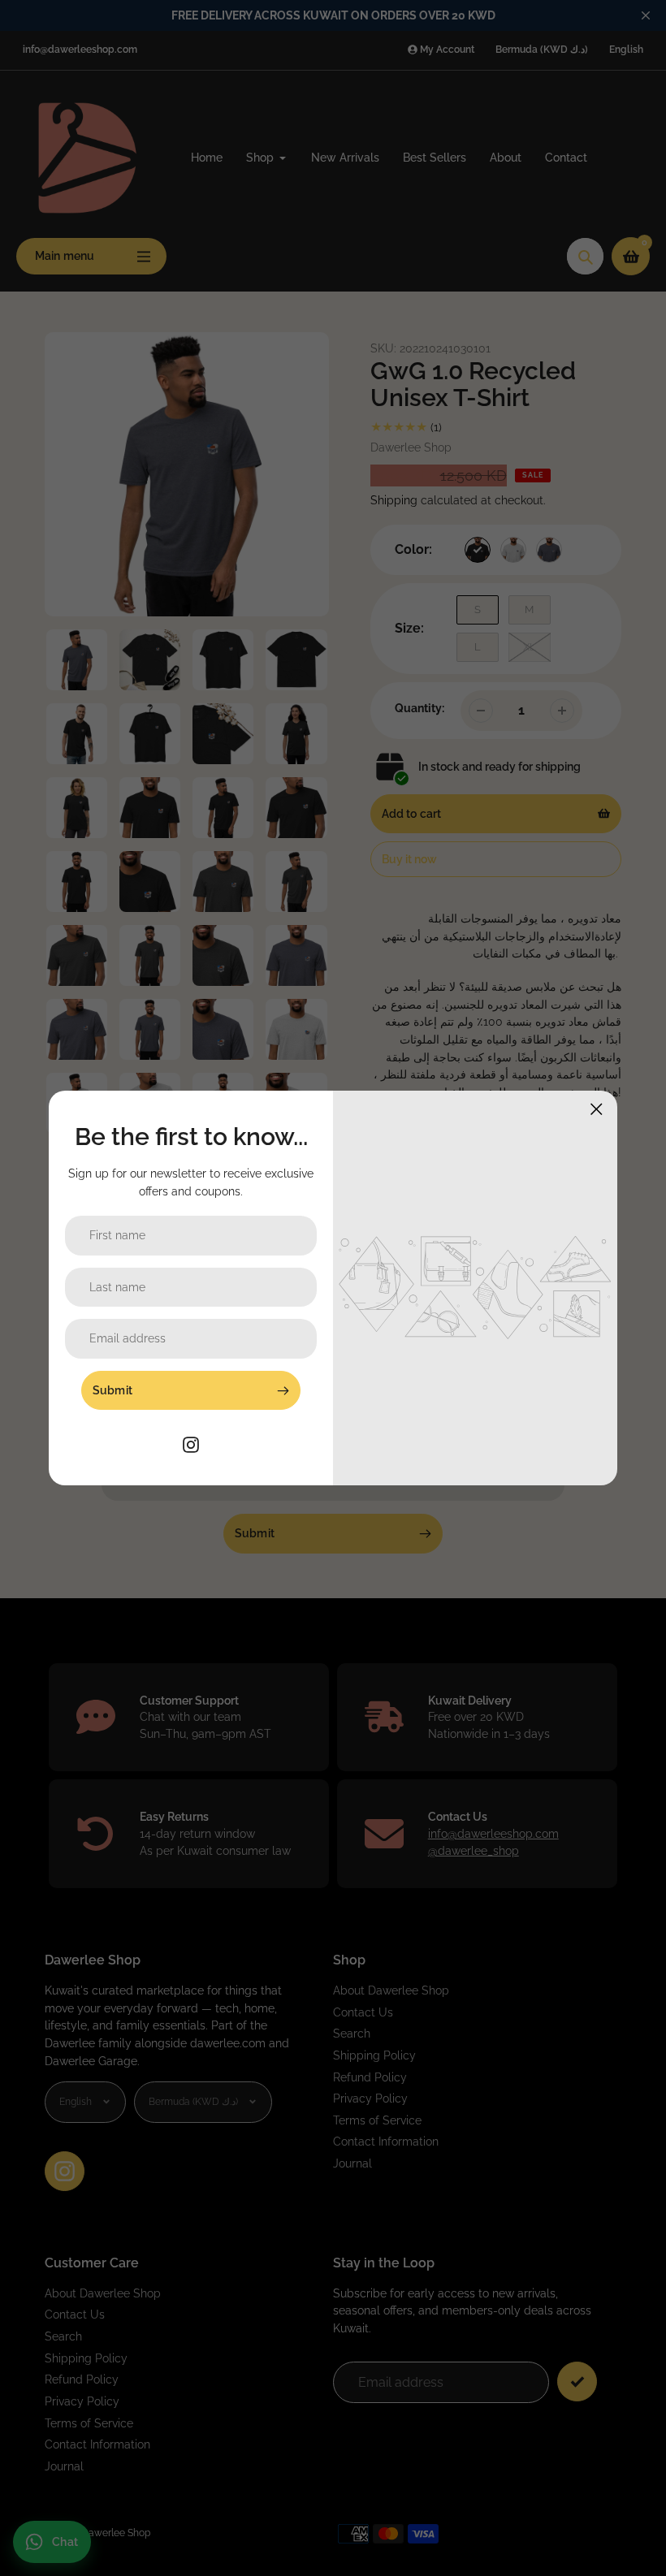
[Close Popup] (597, 1109)
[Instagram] (191, 1443)
